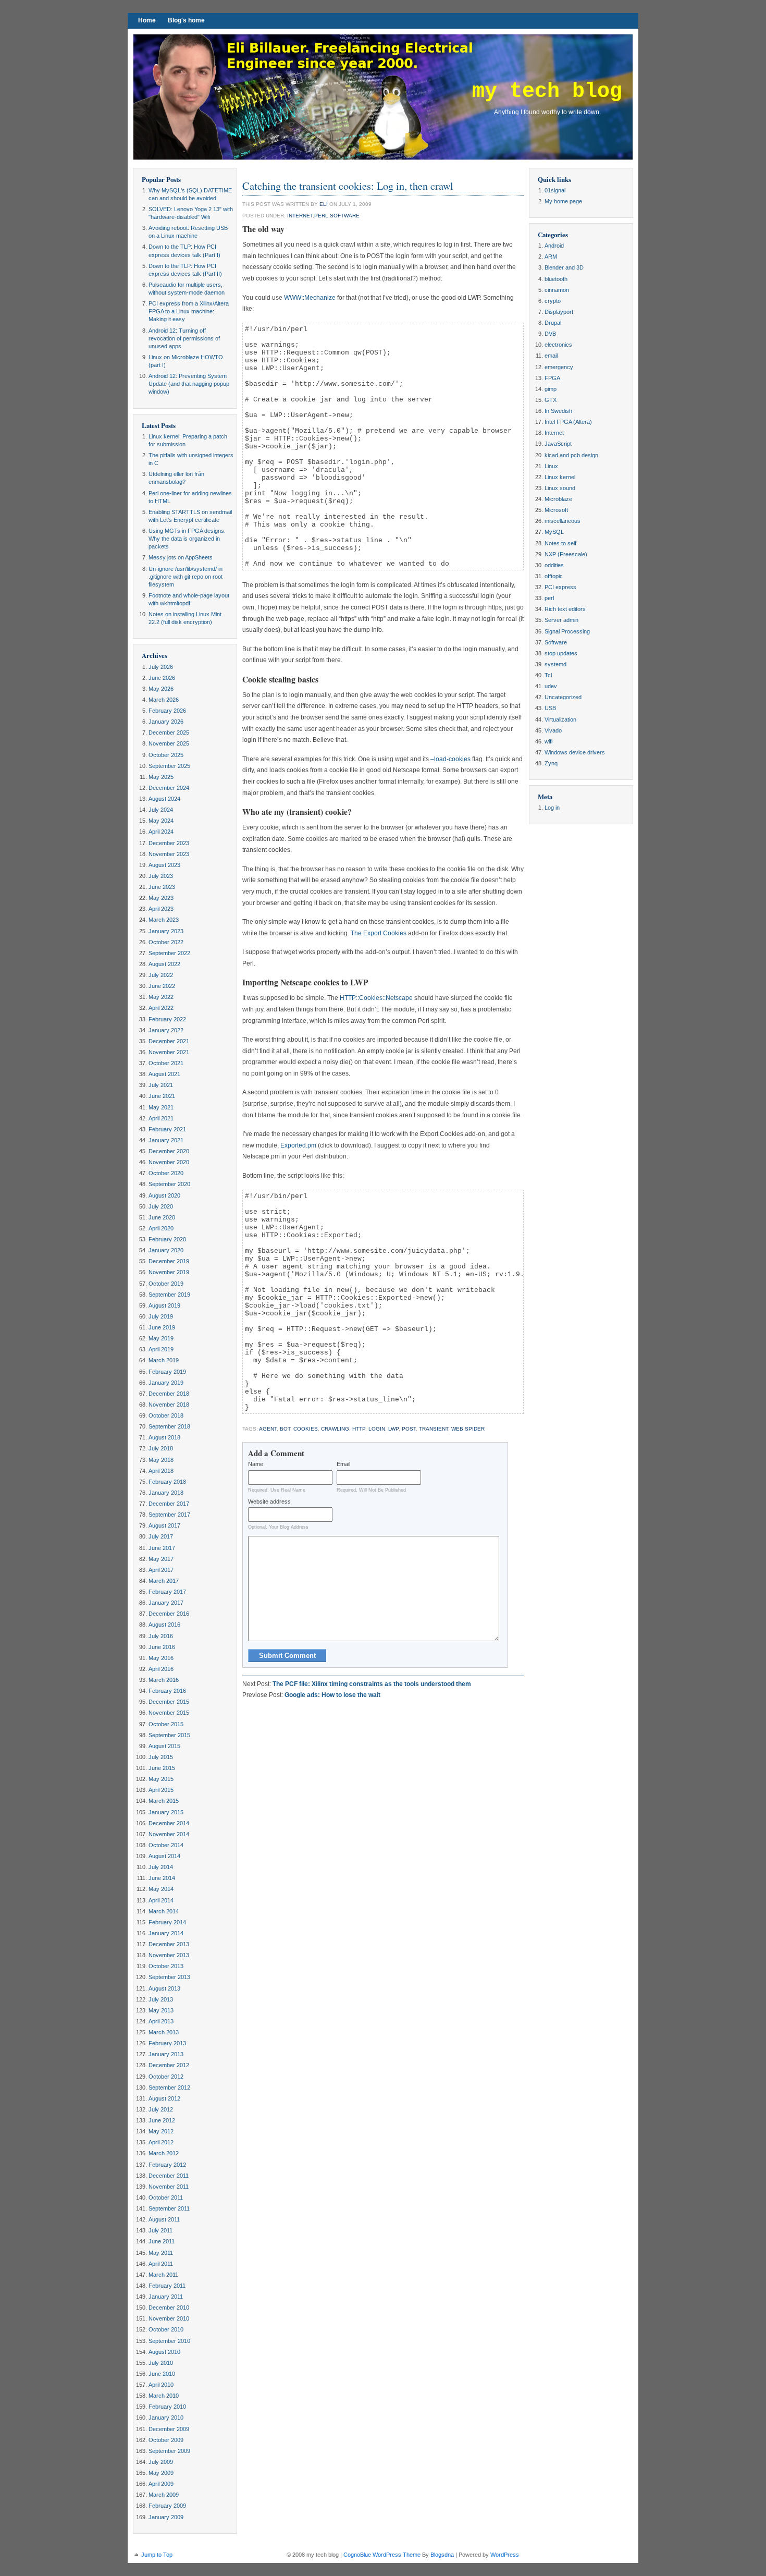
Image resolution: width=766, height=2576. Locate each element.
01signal (555, 190)
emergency (559, 367)
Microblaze (558, 499)
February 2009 (167, 2506)
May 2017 (161, 1559)
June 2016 (162, 1647)
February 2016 (167, 1691)
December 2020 (169, 1151)
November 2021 (169, 1052)
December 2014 (169, 1823)
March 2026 (164, 700)
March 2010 (164, 2396)
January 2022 (166, 1030)
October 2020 (166, 1173)
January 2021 (166, 1140)
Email (343, 1464)
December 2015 (169, 1702)
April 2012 (161, 2142)
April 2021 (161, 1118)
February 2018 (167, 1482)
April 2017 (161, 1570)
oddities (554, 565)
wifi (548, 741)
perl (321, 216)
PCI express (560, 587)
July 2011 (160, 2230)
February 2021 (167, 1129)
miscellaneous (563, 521)
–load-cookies (450, 759)
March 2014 (164, 1911)
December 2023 (169, 843)
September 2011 (169, 2208)
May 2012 (161, 2131)
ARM (551, 257)
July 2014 (161, 1867)
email (551, 356)
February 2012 (167, 2165)
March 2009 (164, 2495)
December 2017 (169, 1504)
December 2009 (169, 2429)
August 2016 (164, 1625)
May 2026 (161, 689)
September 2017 (169, 1515)
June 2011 (162, 2241)
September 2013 (169, 1977)
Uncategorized (563, 697)
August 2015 (164, 1746)
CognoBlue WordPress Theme (382, 2555)
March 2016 (164, 1680)
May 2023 (161, 898)
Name (256, 1464)
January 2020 (166, 1250)
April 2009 (161, 2484)
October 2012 (166, 2077)
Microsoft (556, 510)
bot (285, 1429)
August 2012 (164, 2098)
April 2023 (161, 909)
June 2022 (162, 986)
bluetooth (556, 279)
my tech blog (547, 91)
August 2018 (164, 1437)
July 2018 (161, 1448)
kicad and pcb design (571, 455)
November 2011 (169, 2187)
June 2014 (162, 1878)
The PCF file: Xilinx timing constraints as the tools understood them (372, 1684)
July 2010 (161, 2363)
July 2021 (161, 1085)
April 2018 (161, 1471)
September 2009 (169, 2451)
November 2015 (169, 1713)
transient (434, 1429)
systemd (555, 664)
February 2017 (167, 1592)
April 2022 (161, 1008)
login (377, 1429)
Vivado (553, 730)
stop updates (561, 653)
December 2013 (169, 1944)
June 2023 (162, 887)
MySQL (554, 532)
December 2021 (169, 1041)
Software (345, 216)
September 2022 (169, 953)
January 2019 (166, 1383)
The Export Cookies (379, 933)
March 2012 (164, 2153)
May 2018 (161, 1460)
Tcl (548, 675)
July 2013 (161, 1999)
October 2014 (166, 1845)
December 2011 (169, 2176)
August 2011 (164, 2219)
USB (550, 708)
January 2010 (166, 2418)
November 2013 (169, 1955)
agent (268, 1429)
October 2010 (166, 2329)
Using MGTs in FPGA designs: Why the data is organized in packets (187, 539)
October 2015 (166, 1724)
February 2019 (167, 1372)
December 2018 (169, 1394)
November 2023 (169, 854)
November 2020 (169, 1162)
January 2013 (166, 2054)
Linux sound (560, 488)
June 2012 (162, 2120)
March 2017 (164, 1581)
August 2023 (164, 865)
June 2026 (162, 678)
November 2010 (169, 2318)
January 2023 (166, 931)
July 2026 (161, 667)
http (359, 1429)
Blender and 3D (564, 267)
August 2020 (164, 1195)
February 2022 (167, 1019)
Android (554, 246)
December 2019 (169, 1261)
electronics (558, 345)
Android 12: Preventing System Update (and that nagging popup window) (189, 384)
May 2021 (161, 1107)
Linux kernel (560, 477)
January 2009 (166, 2517)
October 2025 (166, 755)
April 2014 (161, 1900)
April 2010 (161, 2385)
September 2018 (169, 1426)
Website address (269, 1501)
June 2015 (162, 1768)
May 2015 (161, 1779)
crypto (553, 301)
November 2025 (169, 743)
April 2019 (161, 1349)
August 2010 (164, 2352)
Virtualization (560, 719)
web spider (468, 1429)
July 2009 (161, 2462)
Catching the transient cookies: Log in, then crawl (348, 186)
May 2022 (161, 997)
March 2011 (163, 2275)
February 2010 (167, 2407)
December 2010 (169, 2308)
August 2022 (164, 964)
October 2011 (166, 2197)
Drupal (553, 323)
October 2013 (166, 1966)
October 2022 (166, 942)
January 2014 (166, 1933)
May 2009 (161, 2473)
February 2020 (167, 1239)
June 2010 (162, 2374)
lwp (393, 1429)
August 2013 (164, 1988)
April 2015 (161, 1790)
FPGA (552, 378)
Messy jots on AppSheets (181, 557)
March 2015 (164, 1801)
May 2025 (161, 777)
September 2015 (169, 1735)
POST (409, 1429)
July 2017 (161, 1536)
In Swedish (558, 411)
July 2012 (161, 2109)
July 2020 (161, 1206)
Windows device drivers (575, 752)
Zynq (551, 763)
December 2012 (169, 2065)
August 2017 (164, 1525)
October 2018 (166, 1415)
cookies (306, 1429)
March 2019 (164, 1360)
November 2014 (169, 1834)
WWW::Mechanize (310, 298)
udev (551, 686)
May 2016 (161, 1658)
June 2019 (162, 1327)
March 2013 (164, 2032)
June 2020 (162, 1217)
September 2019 (169, 1295)
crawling (335, 1429)
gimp (551, 389)
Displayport (559, 312)
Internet (300, 216)
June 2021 (162, 1096)
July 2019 (161, 1316)
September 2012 (169, 2087)
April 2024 (161, 832)
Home (147, 20)
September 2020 (169, 1184)
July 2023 (161, 876)
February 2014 (167, 1922)
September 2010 (169, 2341)
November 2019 (169, 1272)
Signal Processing (567, 631)
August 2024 (164, 799)
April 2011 (161, 2264)
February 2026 (167, 711)
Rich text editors (565, 609)
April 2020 (161, 1228)
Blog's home (186, 20)
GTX (551, 400)
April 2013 (161, 2021)
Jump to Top (157, 2555)
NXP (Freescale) (566, 554)
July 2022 (161, 975)
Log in (552, 808)
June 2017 (162, 1548)
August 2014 (164, 1856)
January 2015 (166, 1812)
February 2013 (167, 2043)
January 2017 (166, 1603)
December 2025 (169, 732)
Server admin (561, 620)
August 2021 (164, 1074)
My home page (563, 201)
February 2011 (167, 2286)
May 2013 (161, 2010)
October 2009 (166, 2440)
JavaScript (558, 444)
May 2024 (161, 821)
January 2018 (166, 1493)
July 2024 (161, 810)
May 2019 (161, 1338)
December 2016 (169, 1614)
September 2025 (169, 766)
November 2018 (169, 1405)
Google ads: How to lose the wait (332, 1695)
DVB (550, 334)
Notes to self (560, 543)
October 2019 (166, 1284)
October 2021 (166, 1063)
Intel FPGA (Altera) (568, 422)
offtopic (554, 576)
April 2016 (161, 1669)
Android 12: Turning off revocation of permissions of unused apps (184, 338)
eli (324, 204)
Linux (551, 466)
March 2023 (164, 920)
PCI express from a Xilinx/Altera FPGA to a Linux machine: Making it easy (189, 311)
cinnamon (557, 290)
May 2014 (161, 1889)
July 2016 (161, 1636)
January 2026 (166, 722)
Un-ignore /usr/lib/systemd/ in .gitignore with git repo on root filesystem (186, 577)
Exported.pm (298, 1145)
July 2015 (161, 1757)
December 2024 (169, 788)
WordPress (505, 2555)
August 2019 (164, 1305)
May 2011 (161, 2253)
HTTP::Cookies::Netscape (376, 998)
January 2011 (166, 2297)
